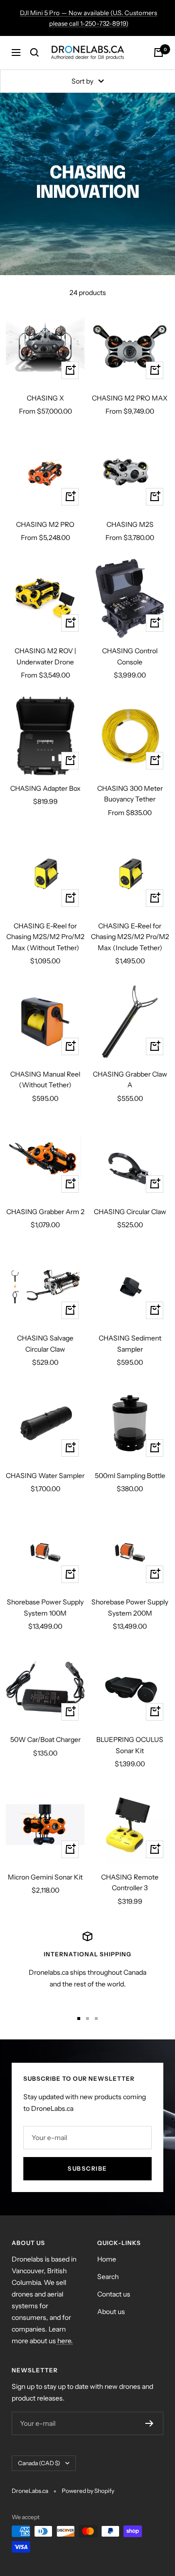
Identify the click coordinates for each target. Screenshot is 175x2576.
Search (108, 2277)
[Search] (35, 52)
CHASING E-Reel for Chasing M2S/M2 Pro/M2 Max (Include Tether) (130, 937)
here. (64, 2341)
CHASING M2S (130, 524)
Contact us (114, 2294)
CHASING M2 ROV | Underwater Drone (45, 656)
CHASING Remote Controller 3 (130, 1882)
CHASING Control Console (130, 656)
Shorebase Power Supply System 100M (45, 1607)
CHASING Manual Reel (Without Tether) (45, 1079)
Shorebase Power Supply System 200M (130, 1607)
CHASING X (45, 398)
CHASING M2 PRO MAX (130, 398)
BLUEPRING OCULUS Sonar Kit (130, 1745)
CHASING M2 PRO (45, 524)
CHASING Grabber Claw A (130, 1079)
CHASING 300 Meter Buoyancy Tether (130, 794)
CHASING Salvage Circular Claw (45, 1343)
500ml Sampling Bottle (130, 1476)
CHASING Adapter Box (45, 788)
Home (107, 2259)
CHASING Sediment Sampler (130, 1343)
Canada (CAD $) (39, 2463)
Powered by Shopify (88, 2491)
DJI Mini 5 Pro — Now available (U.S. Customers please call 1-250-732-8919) (88, 18)
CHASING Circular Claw (130, 1212)
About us (111, 2312)
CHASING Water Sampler (45, 1476)
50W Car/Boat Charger (45, 1740)
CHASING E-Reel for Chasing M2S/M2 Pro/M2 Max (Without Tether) (45, 937)
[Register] (149, 2423)
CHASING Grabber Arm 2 (45, 1212)
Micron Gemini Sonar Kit (45, 1877)
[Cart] (158, 52)
